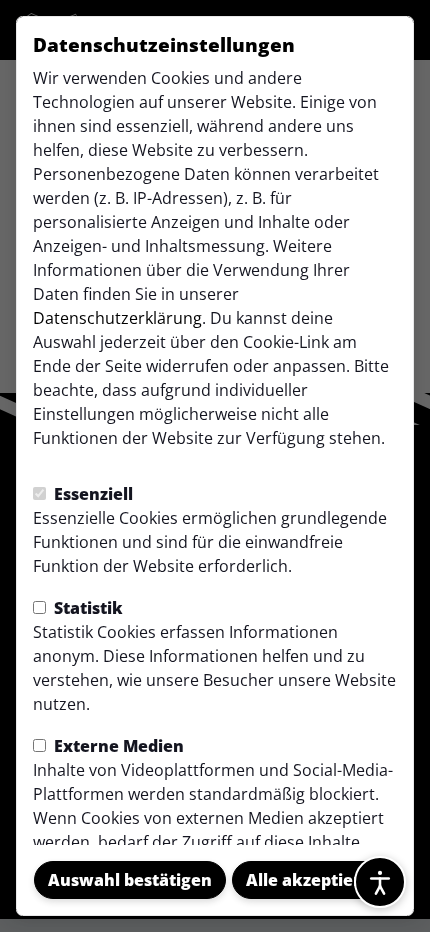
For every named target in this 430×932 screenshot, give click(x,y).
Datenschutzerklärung (117, 318)
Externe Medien (117, 746)
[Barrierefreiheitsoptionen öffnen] (380, 882)
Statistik (86, 608)
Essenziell (91, 494)
